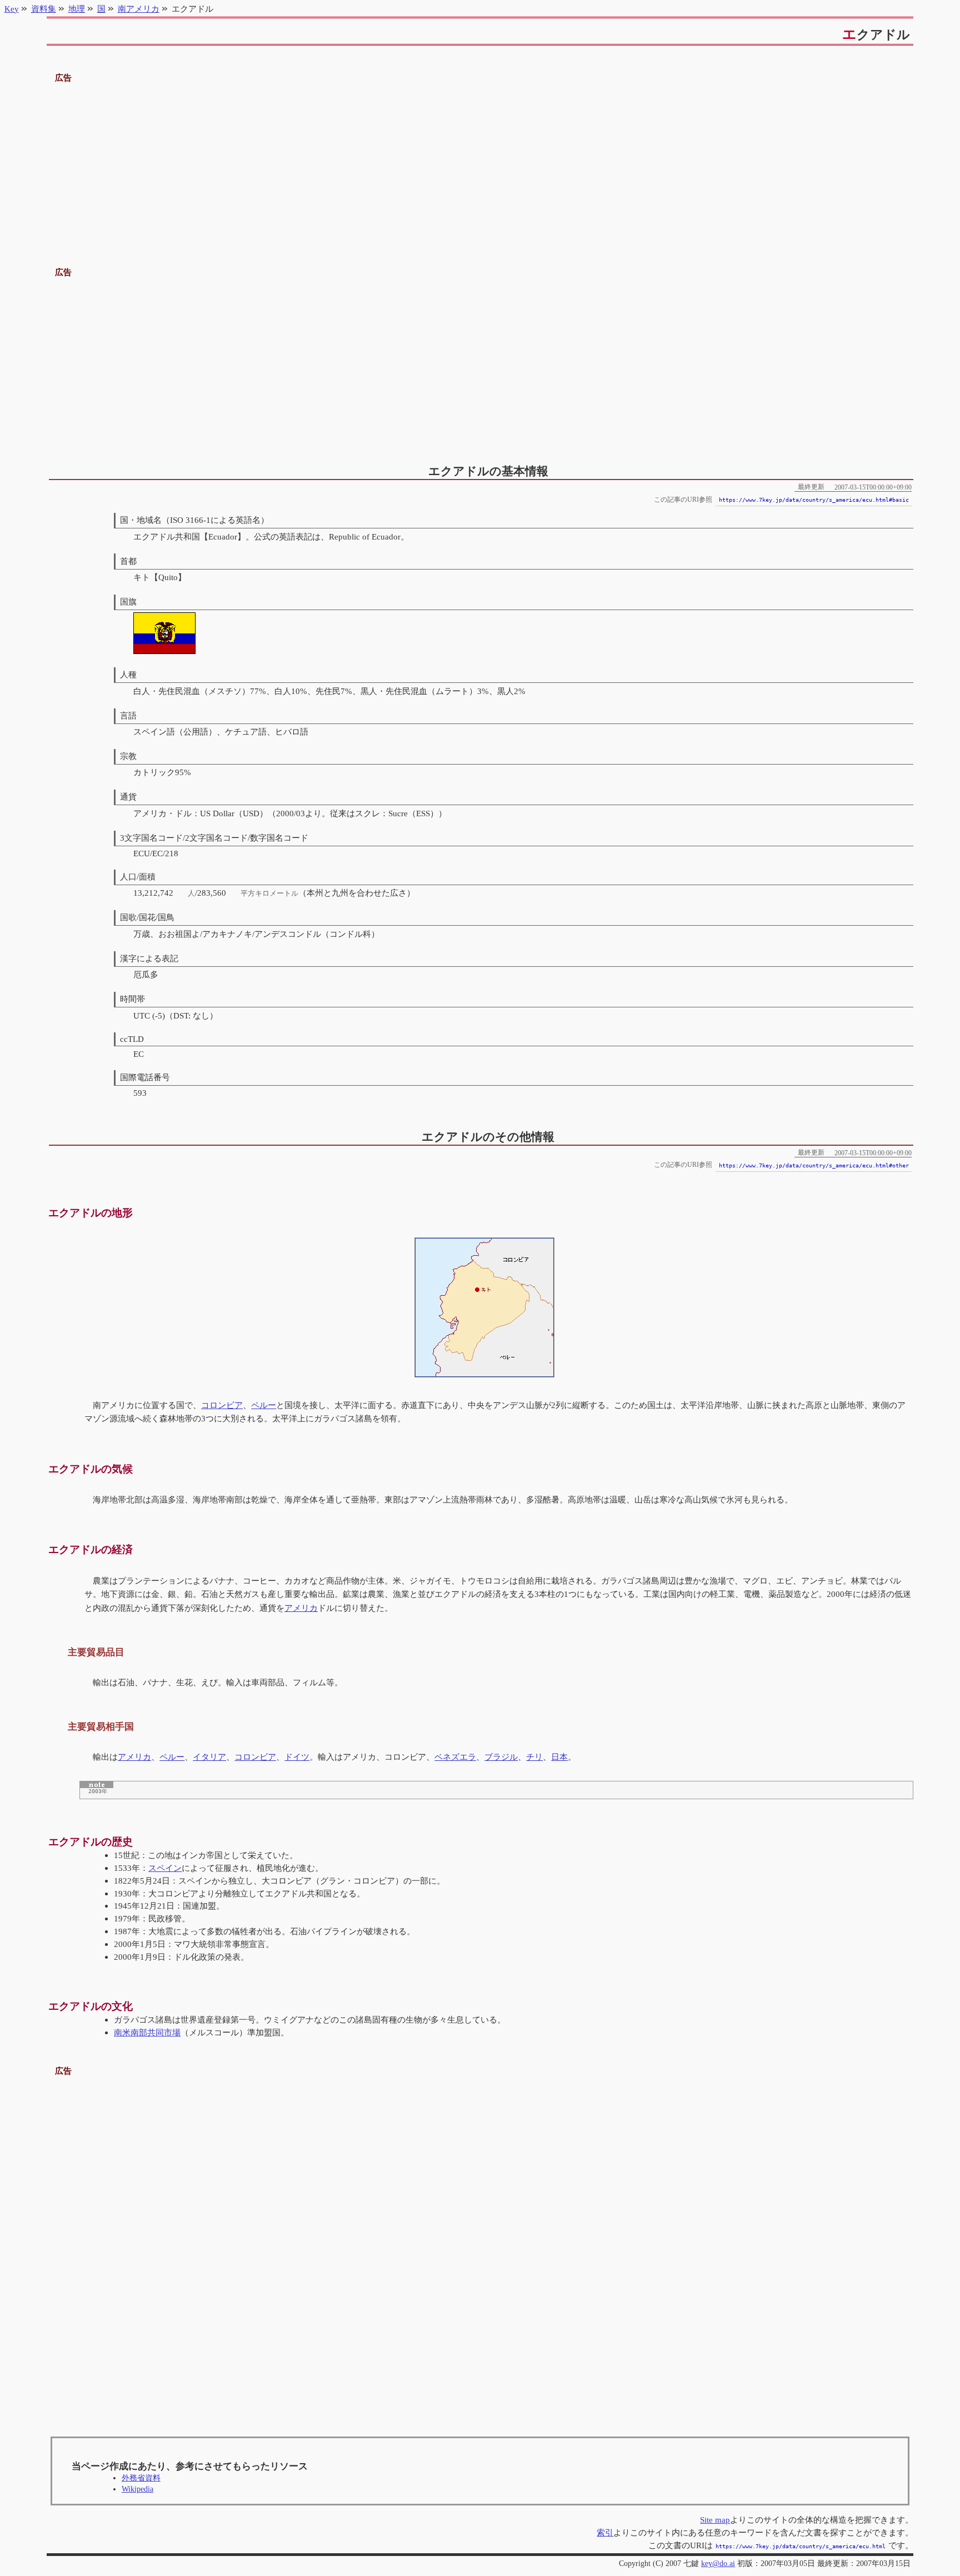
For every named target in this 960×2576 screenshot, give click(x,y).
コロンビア (222, 1405)
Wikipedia (137, 2489)
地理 (77, 9)
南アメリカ (139, 9)
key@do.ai (718, 2563)
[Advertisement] (480, 163)
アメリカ (301, 1608)
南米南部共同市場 (147, 2032)
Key (12, 9)
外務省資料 (141, 2478)
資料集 (44, 9)
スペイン (165, 1868)
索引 (605, 2532)
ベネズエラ (455, 1757)
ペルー (264, 1405)
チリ (534, 1757)
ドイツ (297, 1757)
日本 (559, 1757)
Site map (715, 2520)
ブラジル (501, 1757)
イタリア (209, 1757)
